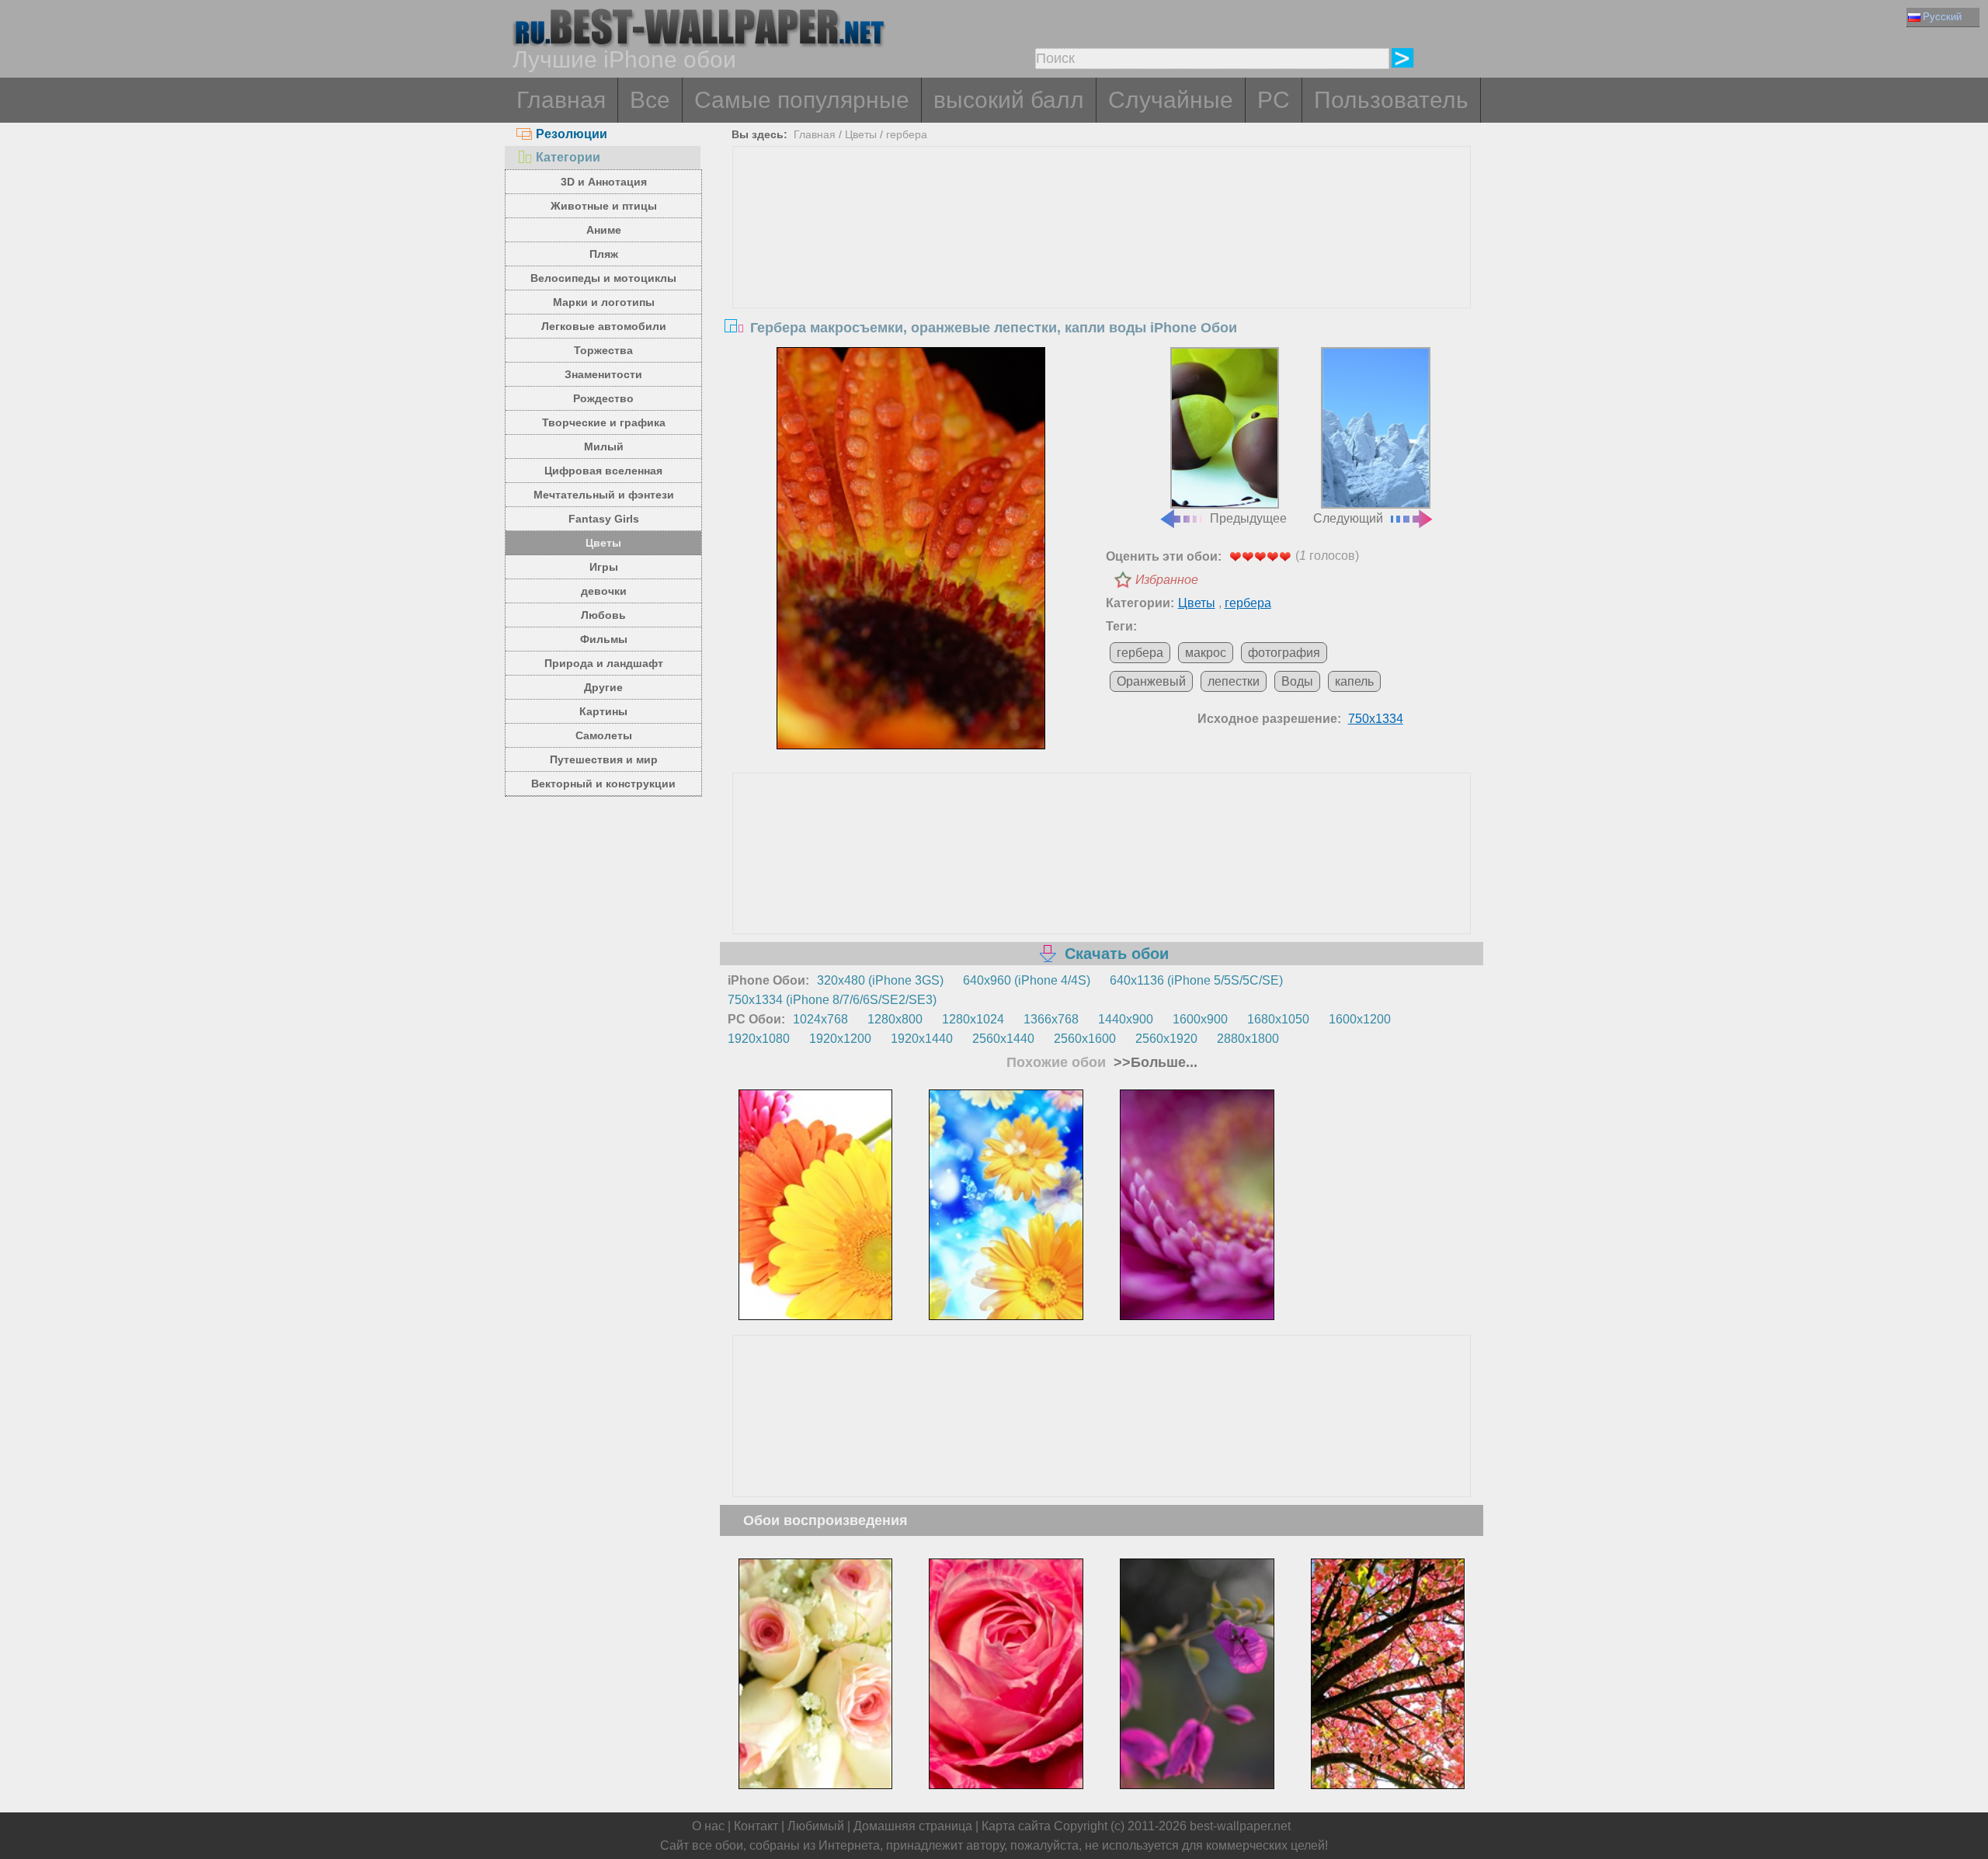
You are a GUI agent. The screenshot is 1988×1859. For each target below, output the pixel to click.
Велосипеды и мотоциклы (603, 278)
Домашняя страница (913, 1826)
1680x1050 (1278, 1019)
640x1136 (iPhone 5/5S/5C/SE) (1196, 980)
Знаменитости (603, 374)
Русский (1942, 17)
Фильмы (604, 639)
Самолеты (604, 735)
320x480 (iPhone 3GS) (880, 980)
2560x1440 (1003, 1039)
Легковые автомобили (604, 326)
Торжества (603, 350)
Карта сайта (1016, 1826)
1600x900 (1200, 1019)
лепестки (1234, 681)
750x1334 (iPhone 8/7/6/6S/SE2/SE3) (832, 1000)
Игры (604, 567)
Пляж (604, 254)
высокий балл (1009, 100)
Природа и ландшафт (604, 663)
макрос (1206, 653)
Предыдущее (1248, 518)
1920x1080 (759, 1039)
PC (1274, 100)
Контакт (756, 1826)
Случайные (1171, 100)
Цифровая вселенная (603, 471)
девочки (604, 591)
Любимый (816, 1826)
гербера (907, 134)
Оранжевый (1151, 681)
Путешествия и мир (604, 759)
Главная (561, 100)
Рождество (603, 398)
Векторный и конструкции (603, 784)
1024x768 (820, 1019)
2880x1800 (1248, 1039)
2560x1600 (1085, 1039)
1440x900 (1126, 1019)
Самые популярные (802, 100)
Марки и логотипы (604, 302)
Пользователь (1391, 100)
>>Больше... (1154, 1062)
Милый (604, 447)
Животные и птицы (604, 206)
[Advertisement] (1102, 263)
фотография (1284, 653)
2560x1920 (1166, 1039)
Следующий (1348, 518)
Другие (603, 687)
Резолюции (572, 134)
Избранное (1167, 580)
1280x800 (895, 1019)
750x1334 (1376, 719)
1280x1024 (973, 1019)
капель (1354, 681)
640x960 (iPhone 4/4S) (1027, 980)
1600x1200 (1360, 1019)
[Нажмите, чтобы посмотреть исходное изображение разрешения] (911, 548)
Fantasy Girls (604, 519)
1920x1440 (922, 1039)
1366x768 (1051, 1019)
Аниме (604, 230)
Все (650, 100)
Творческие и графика (604, 422)
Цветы (603, 543)
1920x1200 (840, 1039)
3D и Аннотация (604, 182)
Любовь (603, 615)
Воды (1297, 681)
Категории (568, 157)
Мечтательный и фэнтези (604, 495)
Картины (603, 711)
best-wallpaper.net (1240, 1826)
